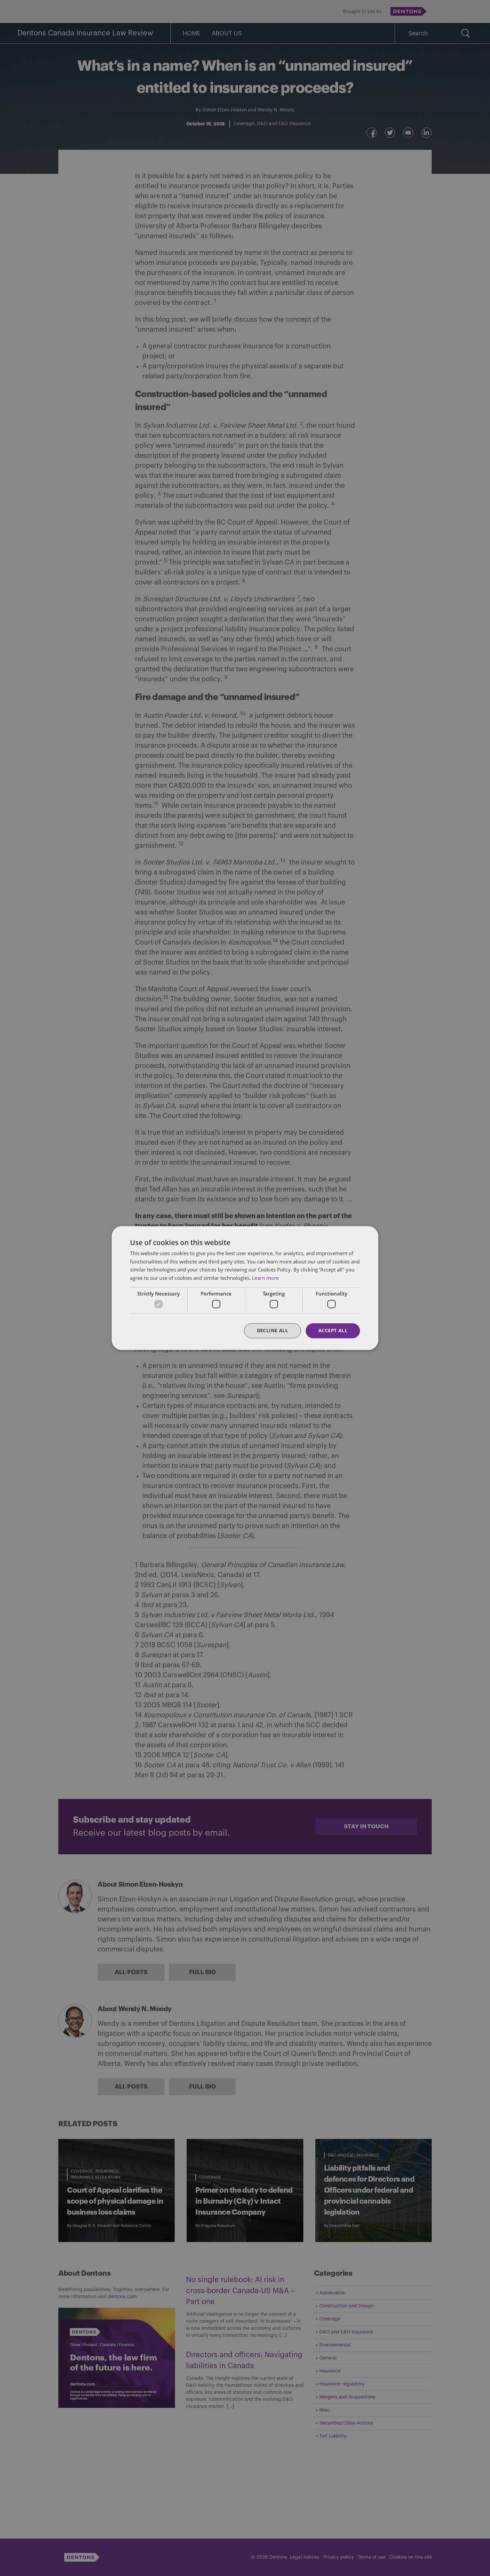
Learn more (265, 1278)
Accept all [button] (333, 1331)
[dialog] (245, 1288)
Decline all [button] (272, 1331)
